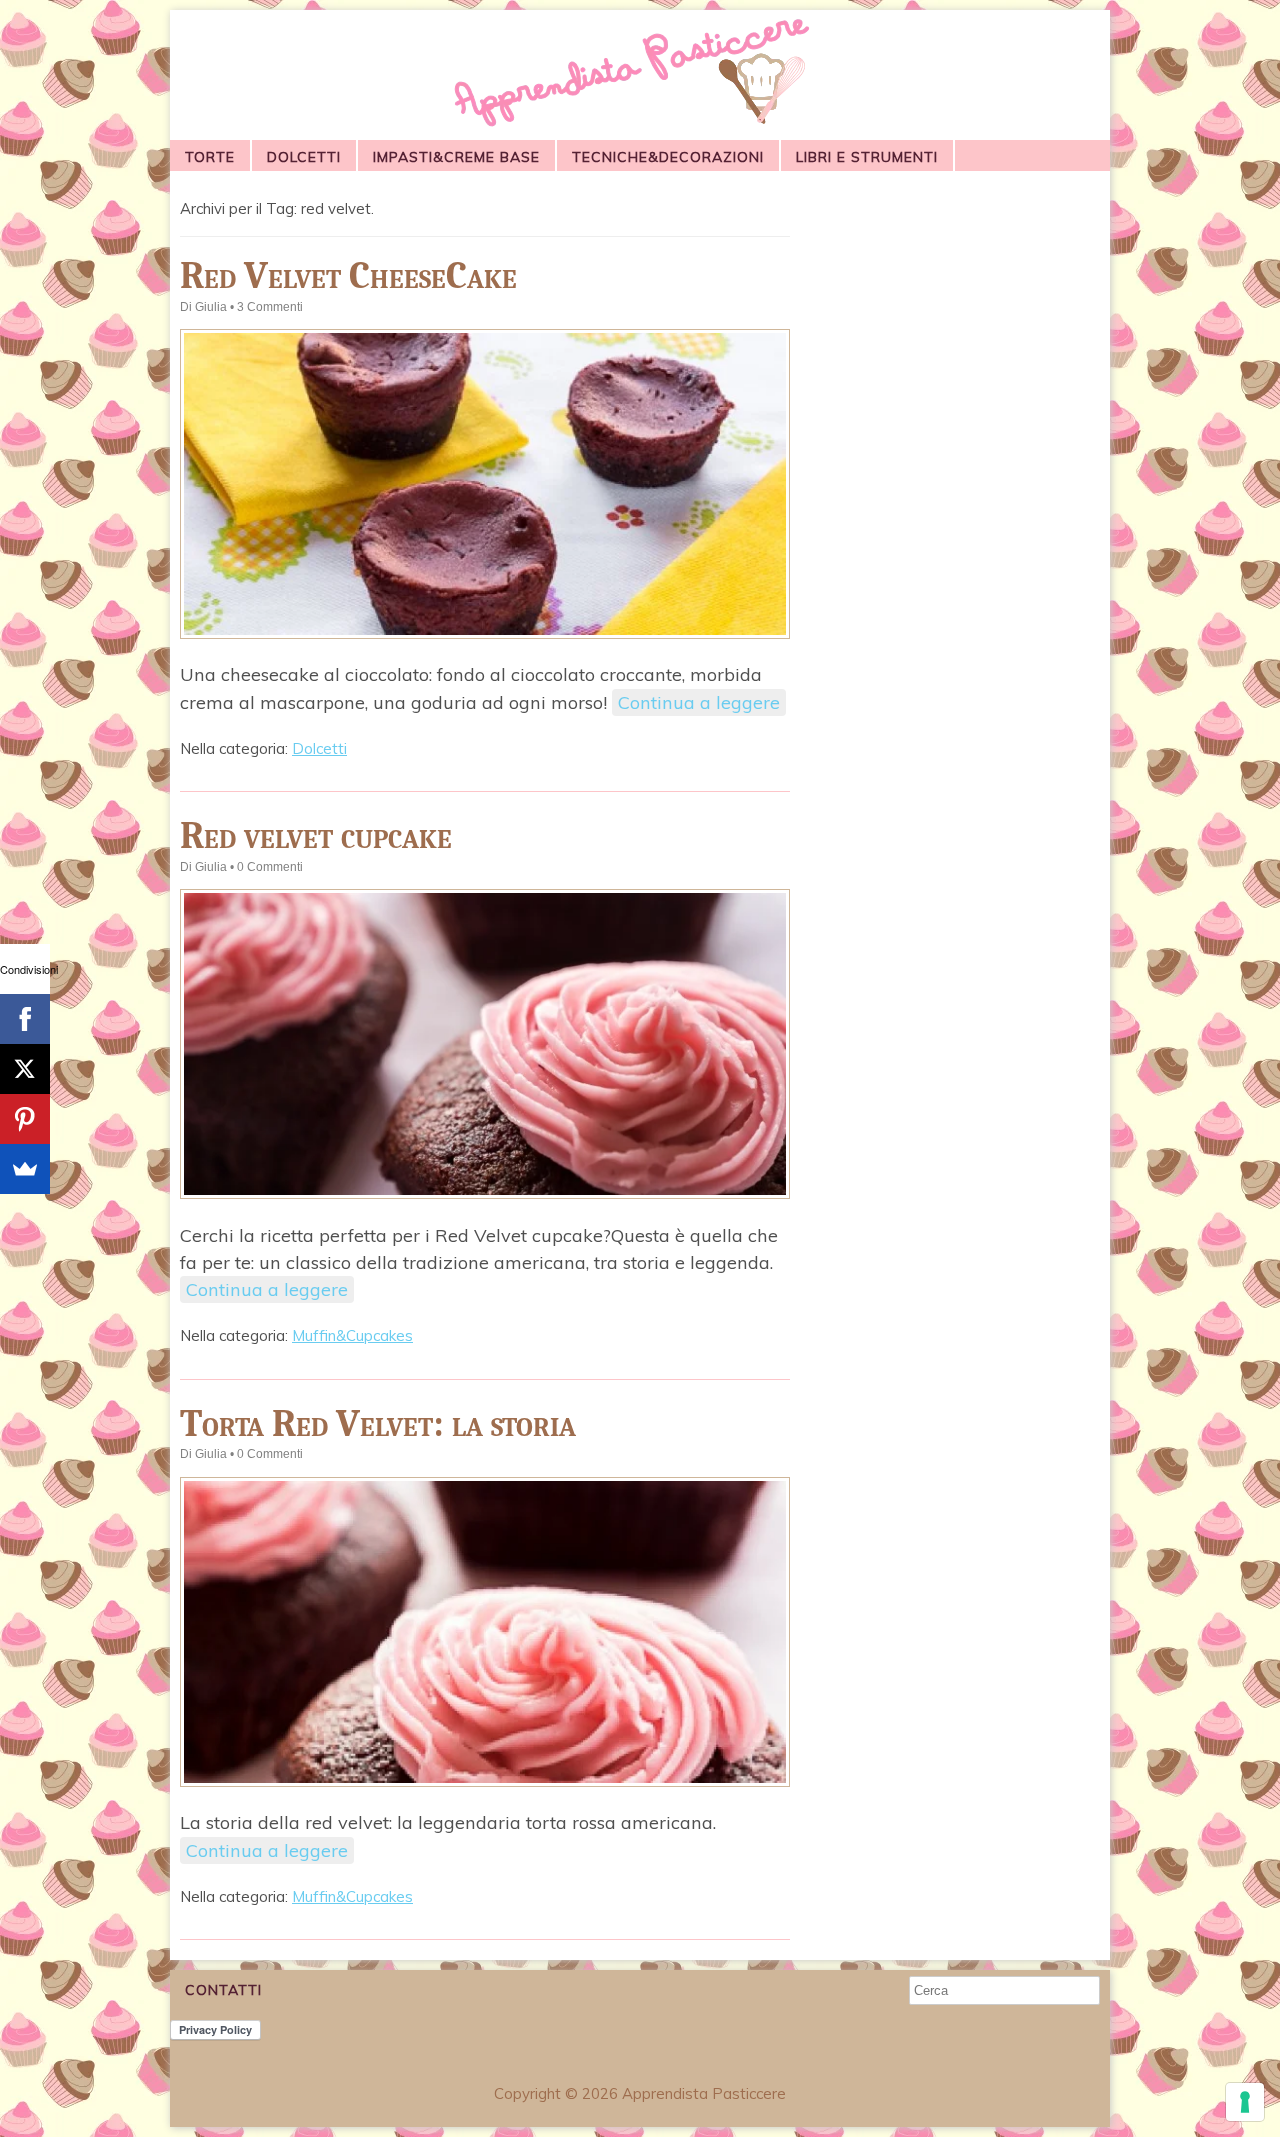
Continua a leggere (699, 702)
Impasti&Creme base (456, 157)
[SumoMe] (25, 1169)
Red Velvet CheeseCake (348, 275)
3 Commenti (270, 307)
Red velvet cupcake (316, 835)
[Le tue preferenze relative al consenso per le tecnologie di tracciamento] (1245, 2102)
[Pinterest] (25, 1119)
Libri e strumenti (867, 157)
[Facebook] (25, 1019)
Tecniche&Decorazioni (668, 157)
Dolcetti (304, 157)
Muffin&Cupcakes (352, 1335)
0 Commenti (270, 867)
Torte (210, 157)
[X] (25, 1069)
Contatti (223, 1990)
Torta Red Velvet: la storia (378, 1423)
